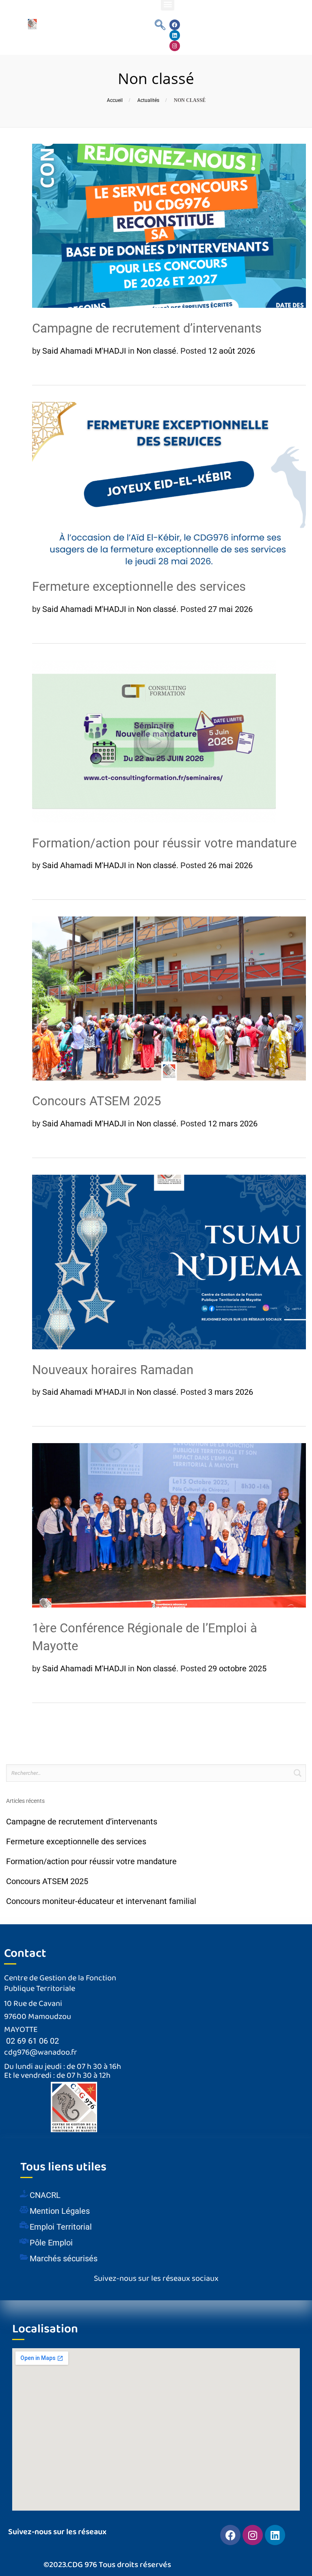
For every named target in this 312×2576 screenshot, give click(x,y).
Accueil (115, 100)
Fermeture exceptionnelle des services (139, 587)
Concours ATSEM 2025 (96, 1101)
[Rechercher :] (156, 1773)
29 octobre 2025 (237, 1668)
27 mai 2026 (230, 609)
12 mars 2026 (233, 1124)
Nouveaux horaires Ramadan (113, 1370)
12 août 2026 (232, 351)
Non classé (156, 351)
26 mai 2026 (230, 865)
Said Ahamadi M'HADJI (84, 351)
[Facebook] (175, 25)
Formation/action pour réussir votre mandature (164, 843)
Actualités (148, 100)
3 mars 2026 (231, 1392)
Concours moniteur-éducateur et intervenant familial (101, 1901)
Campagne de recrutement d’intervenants (147, 328)
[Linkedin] (175, 35)
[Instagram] (175, 46)
